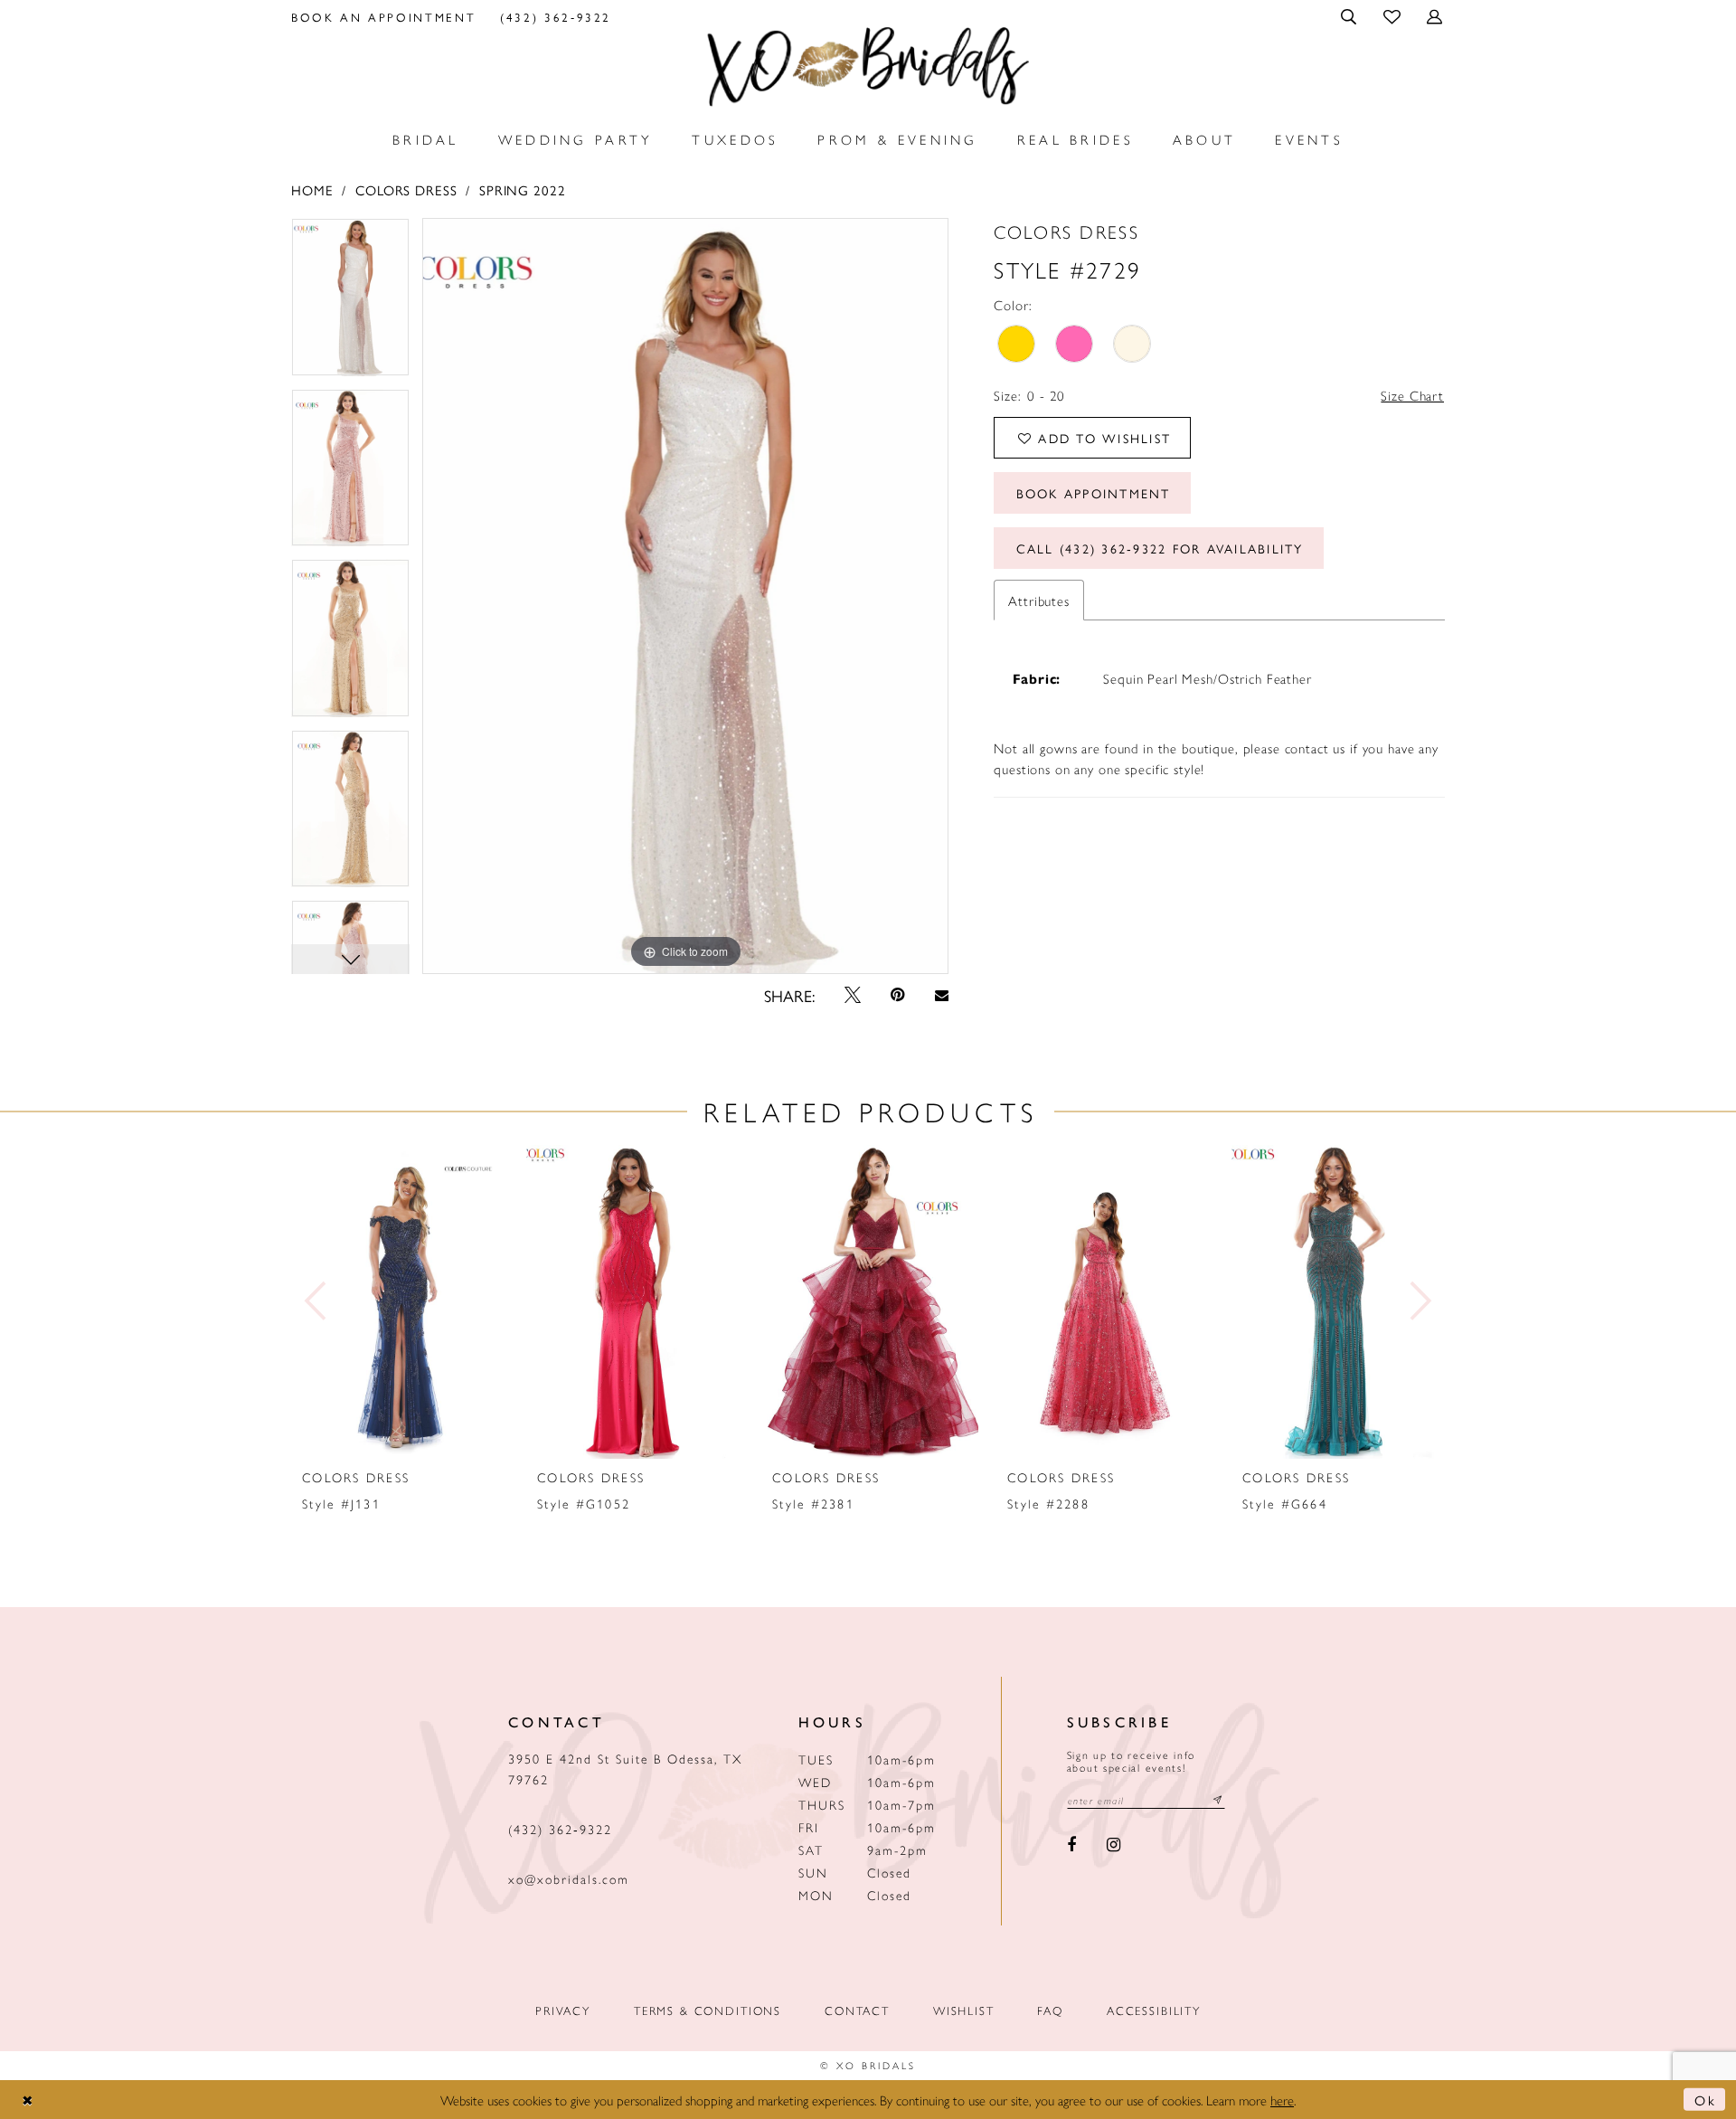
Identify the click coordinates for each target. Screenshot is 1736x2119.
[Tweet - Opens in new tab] (853, 995)
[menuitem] (384, 16)
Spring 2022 (522, 189)
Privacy (563, 2010)
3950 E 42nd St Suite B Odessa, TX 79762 (625, 1769)
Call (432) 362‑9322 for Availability (1160, 548)
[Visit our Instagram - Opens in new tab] (1113, 1846)
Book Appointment (1094, 493)
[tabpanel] (350, 303)
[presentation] (400, 1302)
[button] (1350, 16)
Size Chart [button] (1412, 395)
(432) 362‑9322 (560, 1829)
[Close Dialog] (28, 2100)
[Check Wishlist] (1393, 16)
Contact (857, 2010)
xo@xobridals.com (569, 1878)
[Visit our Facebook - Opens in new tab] (1072, 1846)
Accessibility (1154, 2010)
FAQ (1050, 2010)
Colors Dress (406, 189)
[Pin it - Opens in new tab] (898, 995)
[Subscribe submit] (1218, 1800)
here (1282, 2100)
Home (312, 189)
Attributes (1039, 600)
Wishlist (964, 2010)
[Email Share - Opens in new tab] (941, 995)
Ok (1705, 2100)
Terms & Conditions (708, 2010)
